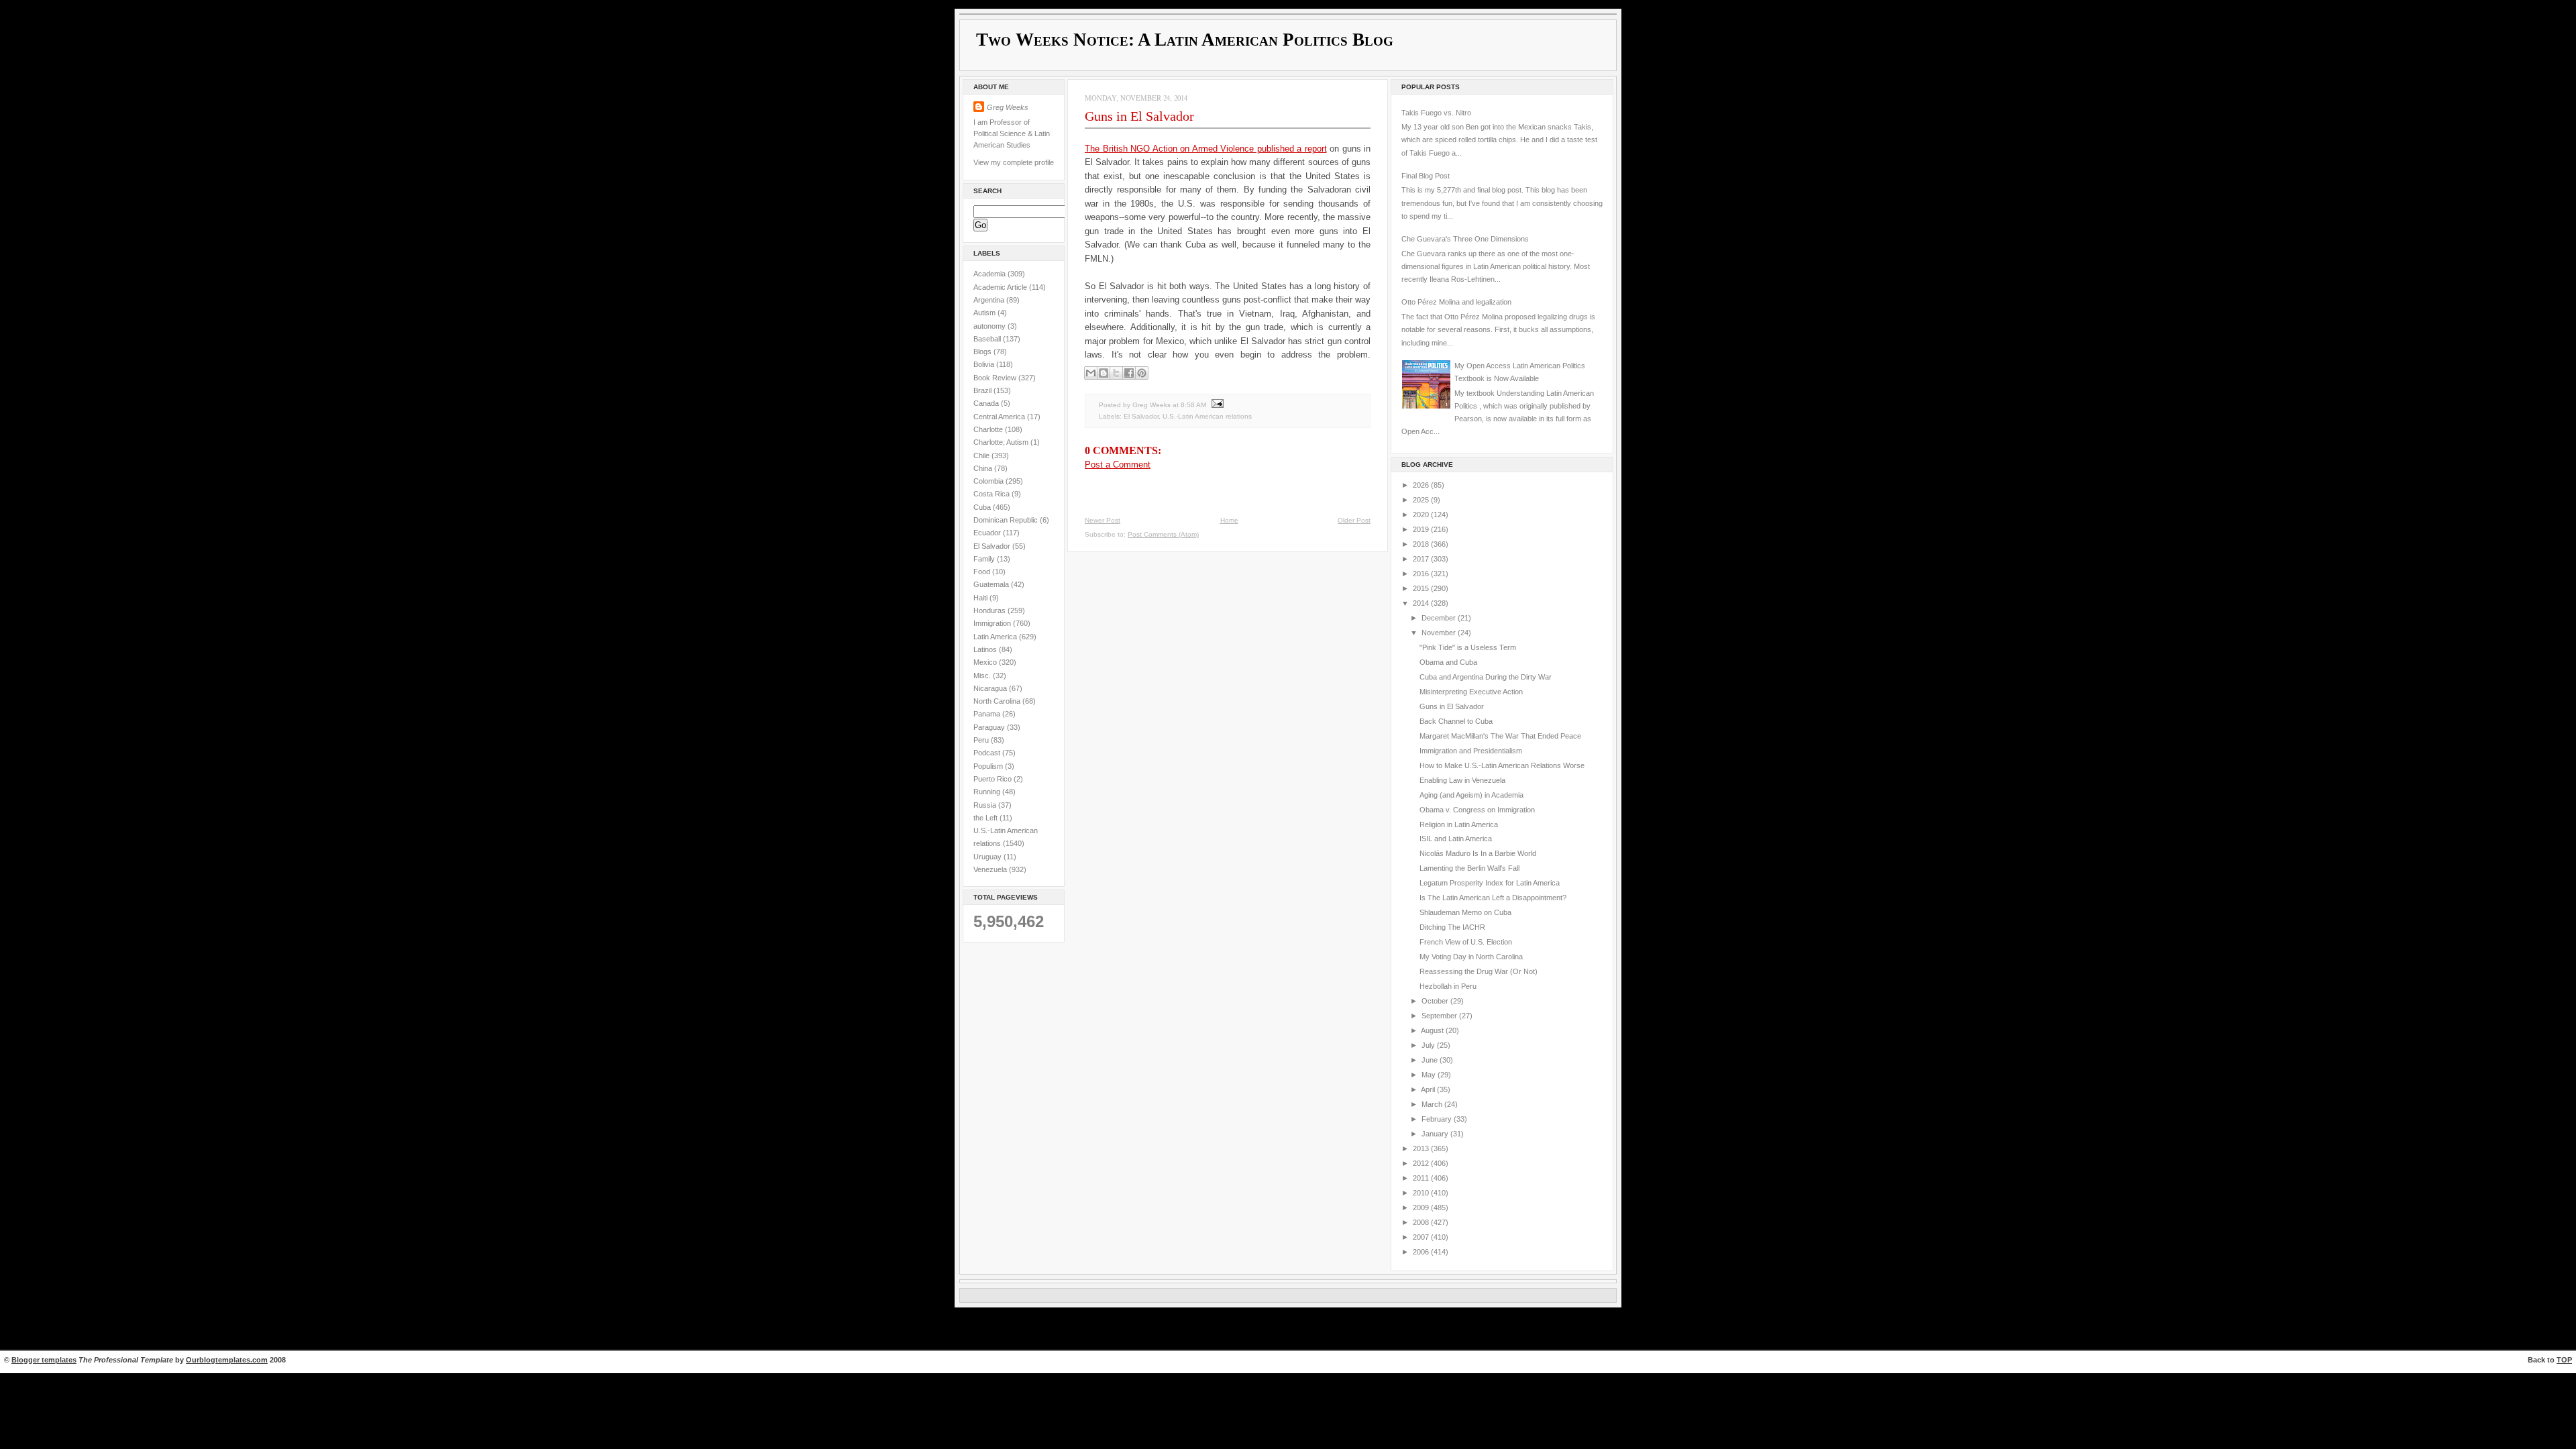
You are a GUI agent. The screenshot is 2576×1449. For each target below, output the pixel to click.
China (984, 468)
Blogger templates (44, 1360)
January (1436, 1134)
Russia (986, 805)
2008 (1422, 1222)
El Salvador (993, 546)
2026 (1422, 485)
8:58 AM (1193, 405)
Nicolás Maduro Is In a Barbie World (1478, 853)
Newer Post (1103, 520)
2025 (1422, 500)
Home (1229, 520)
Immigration (993, 623)
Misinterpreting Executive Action (1471, 692)
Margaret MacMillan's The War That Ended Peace (1500, 736)
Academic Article (1001, 287)
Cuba (983, 507)
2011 (1422, 1178)
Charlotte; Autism (1002, 442)
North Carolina (998, 701)
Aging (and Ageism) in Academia (1471, 795)
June (1431, 1060)
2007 (1422, 1237)
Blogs (983, 352)
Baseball (988, 339)
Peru (982, 740)
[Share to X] (1116, 373)
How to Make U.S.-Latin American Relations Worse (1502, 765)
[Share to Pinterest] (1142, 373)
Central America (1000, 417)
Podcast (988, 753)
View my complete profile (1014, 162)
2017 (1422, 559)
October (1436, 1001)
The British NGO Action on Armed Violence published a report (1206, 149)
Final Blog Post (1426, 176)
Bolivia (985, 364)
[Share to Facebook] (1129, 373)
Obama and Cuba (1448, 662)
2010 (1422, 1193)
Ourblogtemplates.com (227, 1360)
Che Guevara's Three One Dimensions (1465, 239)
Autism (985, 313)
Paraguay (990, 727)
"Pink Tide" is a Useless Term (1468, 647)
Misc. (983, 676)
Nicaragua (991, 688)
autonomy (990, 326)
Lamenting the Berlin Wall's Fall (1469, 868)
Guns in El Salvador (1139, 116)
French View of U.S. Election (1466, 942)
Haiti (981, 598)
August (1433, 1030)
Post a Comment (1118, 465)
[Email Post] (1216, 405)
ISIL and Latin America (1456, 839)
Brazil (983, 390)
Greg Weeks (1008, 107)
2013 (1422, 1148)
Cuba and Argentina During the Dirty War (1486, 677)
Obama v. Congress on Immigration (1477, 810)
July (1429, 1045)
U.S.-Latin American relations (1207, 416)
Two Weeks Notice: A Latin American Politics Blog (1185, 40)
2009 (1422, 1207)
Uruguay (988, 857)
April (1429, 1089)
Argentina (990, 300)
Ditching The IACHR (1452, 927)
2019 (1422, 529)
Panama (988, 714)
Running (988, 792)
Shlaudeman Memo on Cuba (1465, 912)
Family (985, 559)
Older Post (1354, 520)
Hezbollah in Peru (1448, 986)
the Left (986, 818)
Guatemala (992, 584)
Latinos (986, 649)
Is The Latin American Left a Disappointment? (1493, 898)
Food (983, 572)
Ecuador (988, 533)
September (1440, 1016)
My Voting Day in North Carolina (1471, 957)
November (1440, 633)
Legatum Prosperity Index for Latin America (1490, 883)
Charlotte (989, 429)
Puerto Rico (994, 779)
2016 (1422, 574)
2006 (1422, 1252)
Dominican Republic (1007, 520)
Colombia (989, 481)
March (1433, 1104)
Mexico (986, 662)
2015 (1422, 588)
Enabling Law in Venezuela (1462, 780)
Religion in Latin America (1459, 824)
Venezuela (991, 869)
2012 (1422, 1163)
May (1430, 1075)
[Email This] (1091, 373)
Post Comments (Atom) (1163, 534)
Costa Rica (992, 494)
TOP (2564, 1360)
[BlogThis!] (1104, 373)
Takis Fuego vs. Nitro (1436, 113)
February (1438, 1119)
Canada (987, 403)
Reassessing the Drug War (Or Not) (1479, 971)
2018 (1422, 544)
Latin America (996, 637)
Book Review (996, 378)
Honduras (990, 610)
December (1440, 618)
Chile (982, 455)
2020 (1422, 515)
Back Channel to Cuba (1456, 721)
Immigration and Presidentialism (1471, 751)
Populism (989, 766)
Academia (990, 274)
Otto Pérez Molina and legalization (1456, 302)
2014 (1422, 603)
